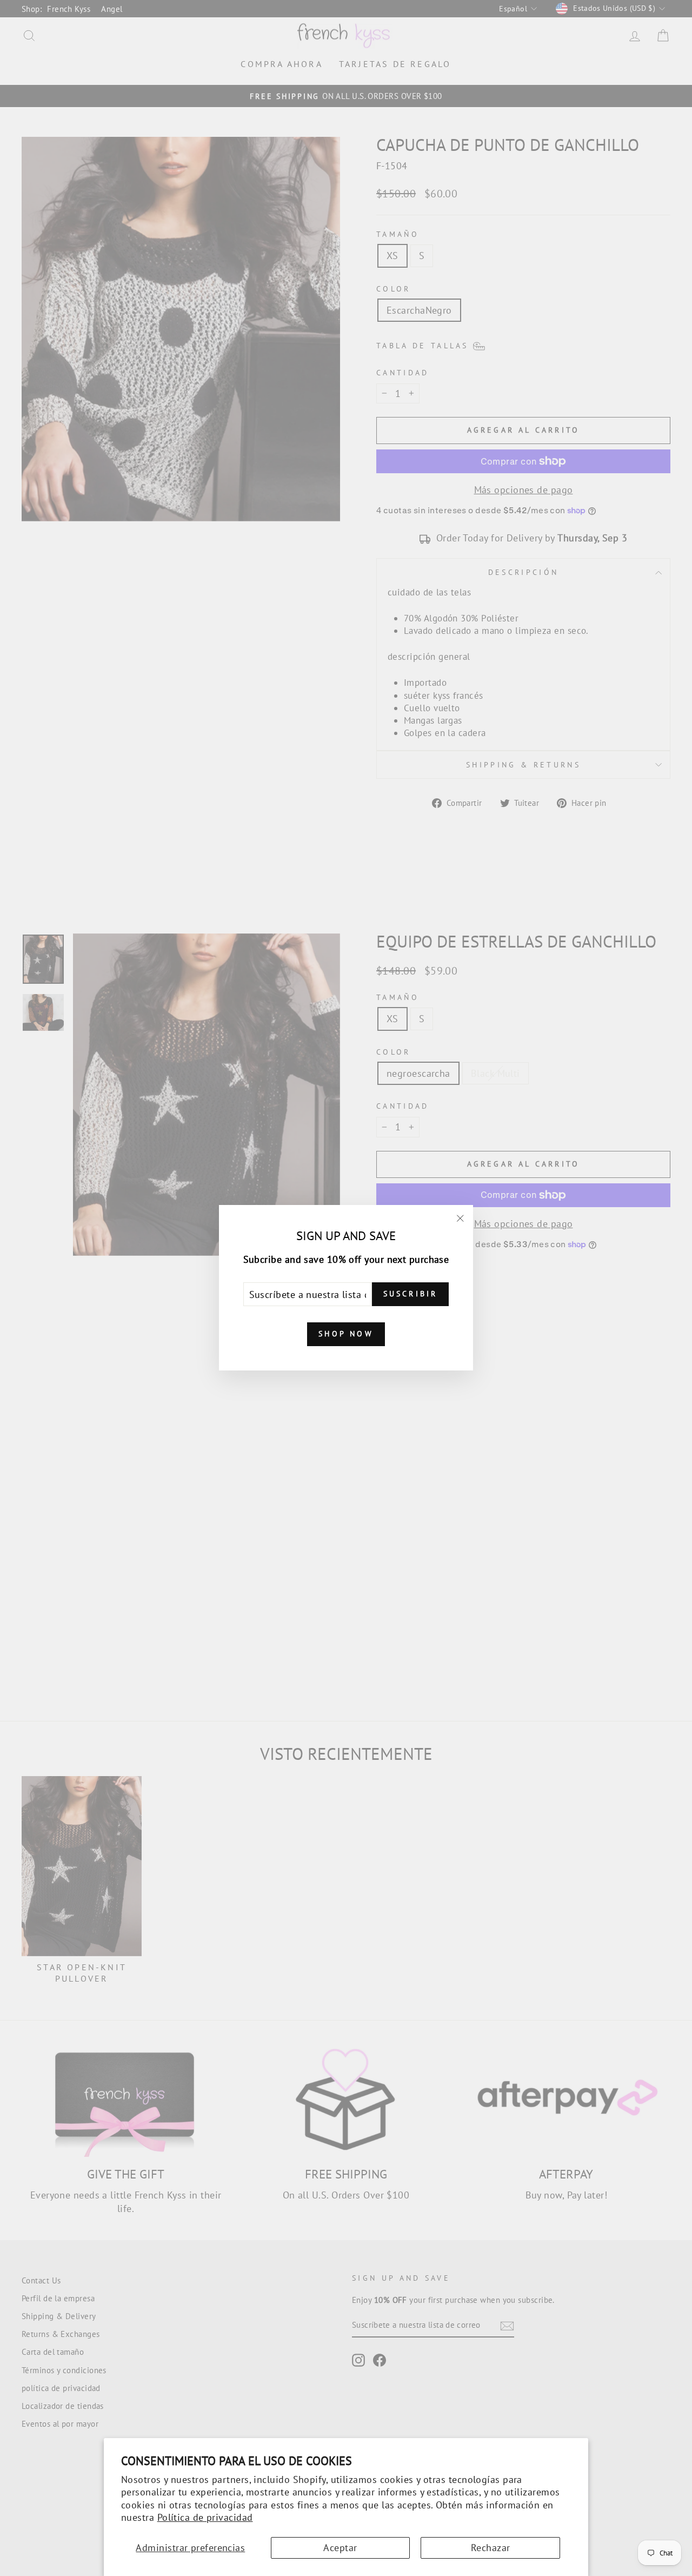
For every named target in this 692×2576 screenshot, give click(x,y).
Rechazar (491, 2548)
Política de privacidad (205, 2517)
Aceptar (340, 2548)
